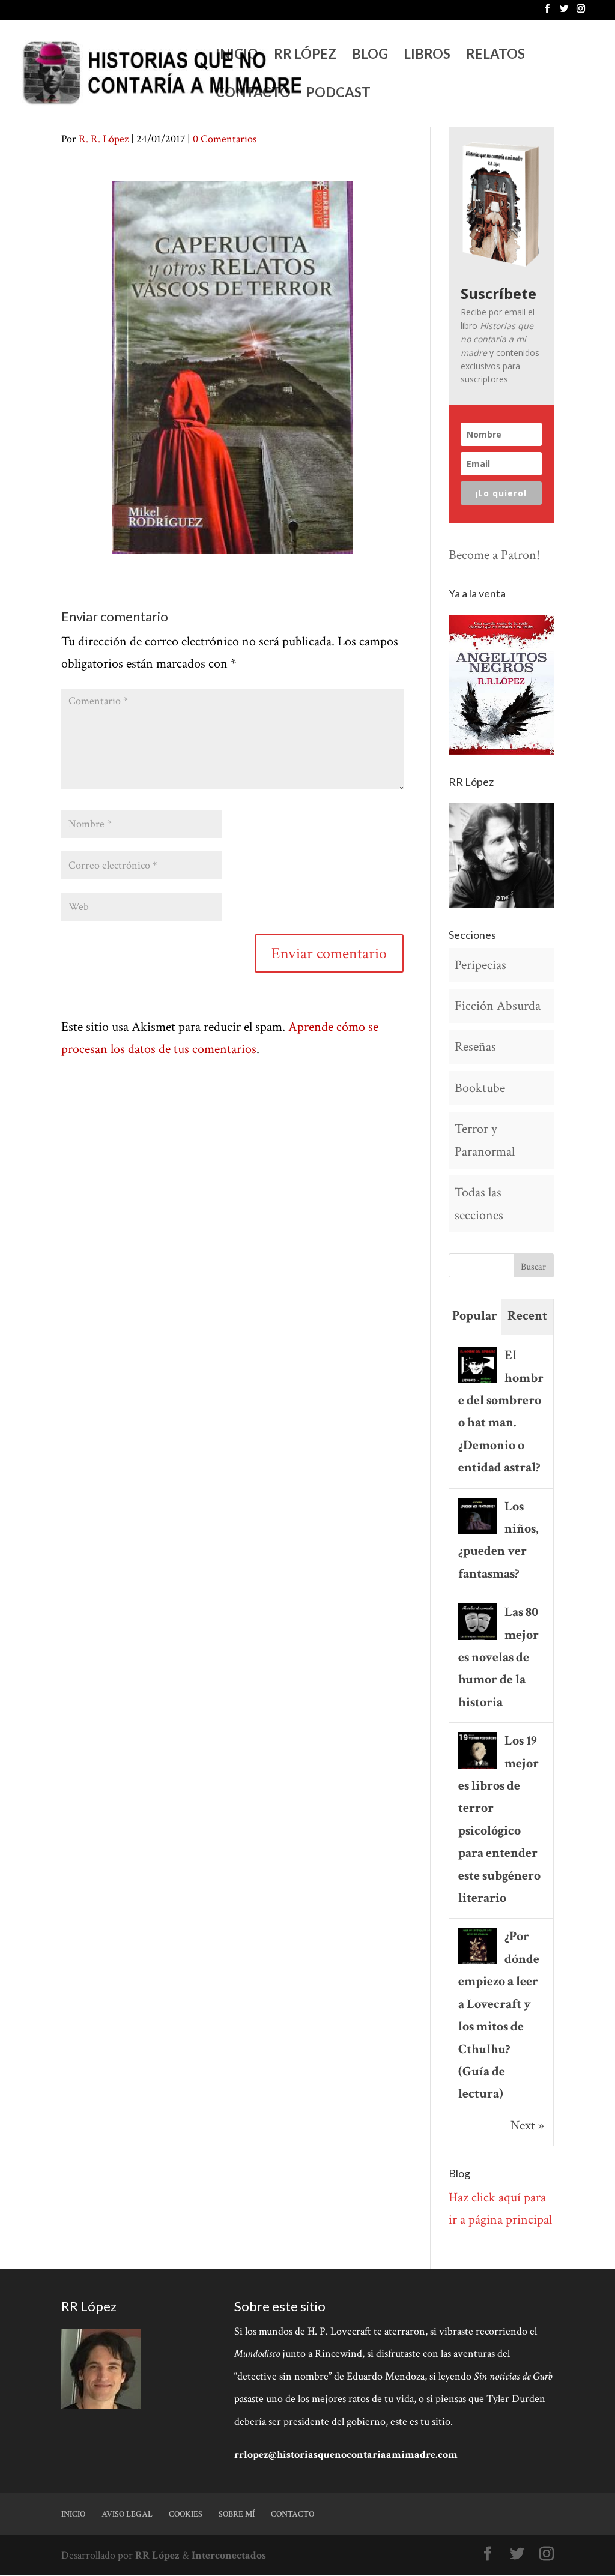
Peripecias (480, 965)
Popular (475, 1316)
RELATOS (495, 56)
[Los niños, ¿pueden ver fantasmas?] (478, 1533)
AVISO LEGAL (127, 2514)
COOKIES (186, 2514)
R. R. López (104, 139)
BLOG (370, 56)
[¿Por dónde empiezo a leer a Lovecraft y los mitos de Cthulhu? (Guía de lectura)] (478, 1963)
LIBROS (427, 56)
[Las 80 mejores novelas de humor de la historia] (478, 1639)
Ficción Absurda (498, 1006)
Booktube (480, 1088)
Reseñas (475, 1047)
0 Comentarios (225, 139)
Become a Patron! (494, 555)
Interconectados (229, 2555)
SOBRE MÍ (237, 2514)
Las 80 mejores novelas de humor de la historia (498, 1657)
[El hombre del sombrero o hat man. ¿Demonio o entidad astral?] (478, 1382)
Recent (527, 1316)
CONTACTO (253, 94)
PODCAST (338, 94)
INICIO (237, 56)
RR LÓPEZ (305, 56)
